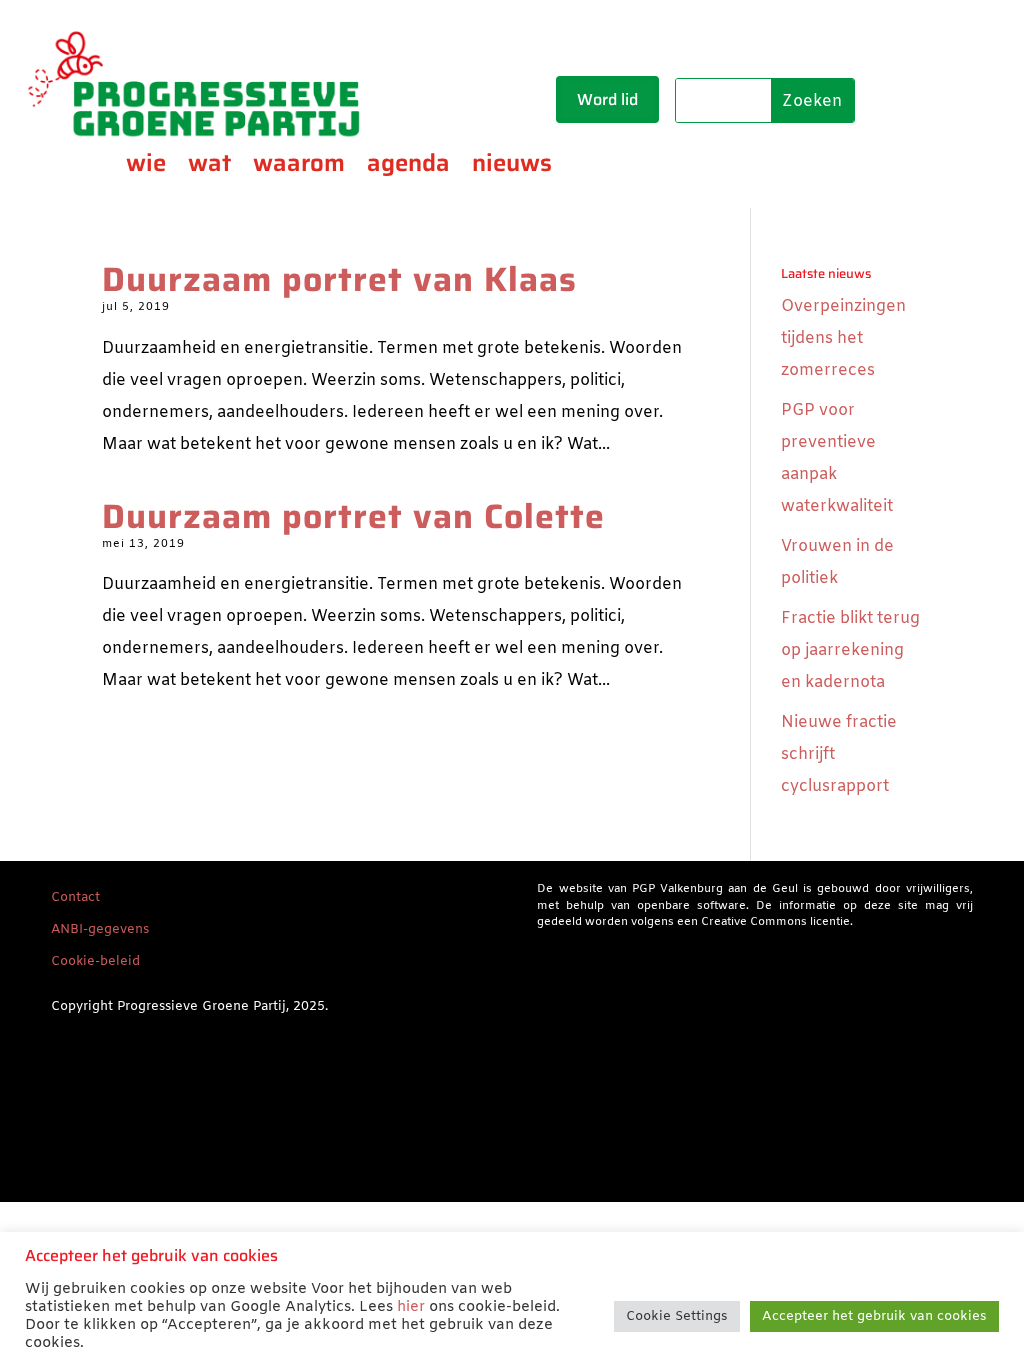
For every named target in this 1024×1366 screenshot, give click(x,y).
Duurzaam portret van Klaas (339, 279)
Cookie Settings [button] (677, 1316)
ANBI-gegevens (100, 929)
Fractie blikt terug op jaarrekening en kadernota (850, 650)
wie (146, 167)
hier (411, 1307)
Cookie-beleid (95, 961)
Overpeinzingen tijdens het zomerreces (843, 338)
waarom (299, 167)
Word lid (607, 99)
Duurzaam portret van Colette (353, 516)
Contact (75, 897)
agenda (408, 167)
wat (209, 167)
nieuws (512, 167)
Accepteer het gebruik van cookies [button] (874, 1316)
